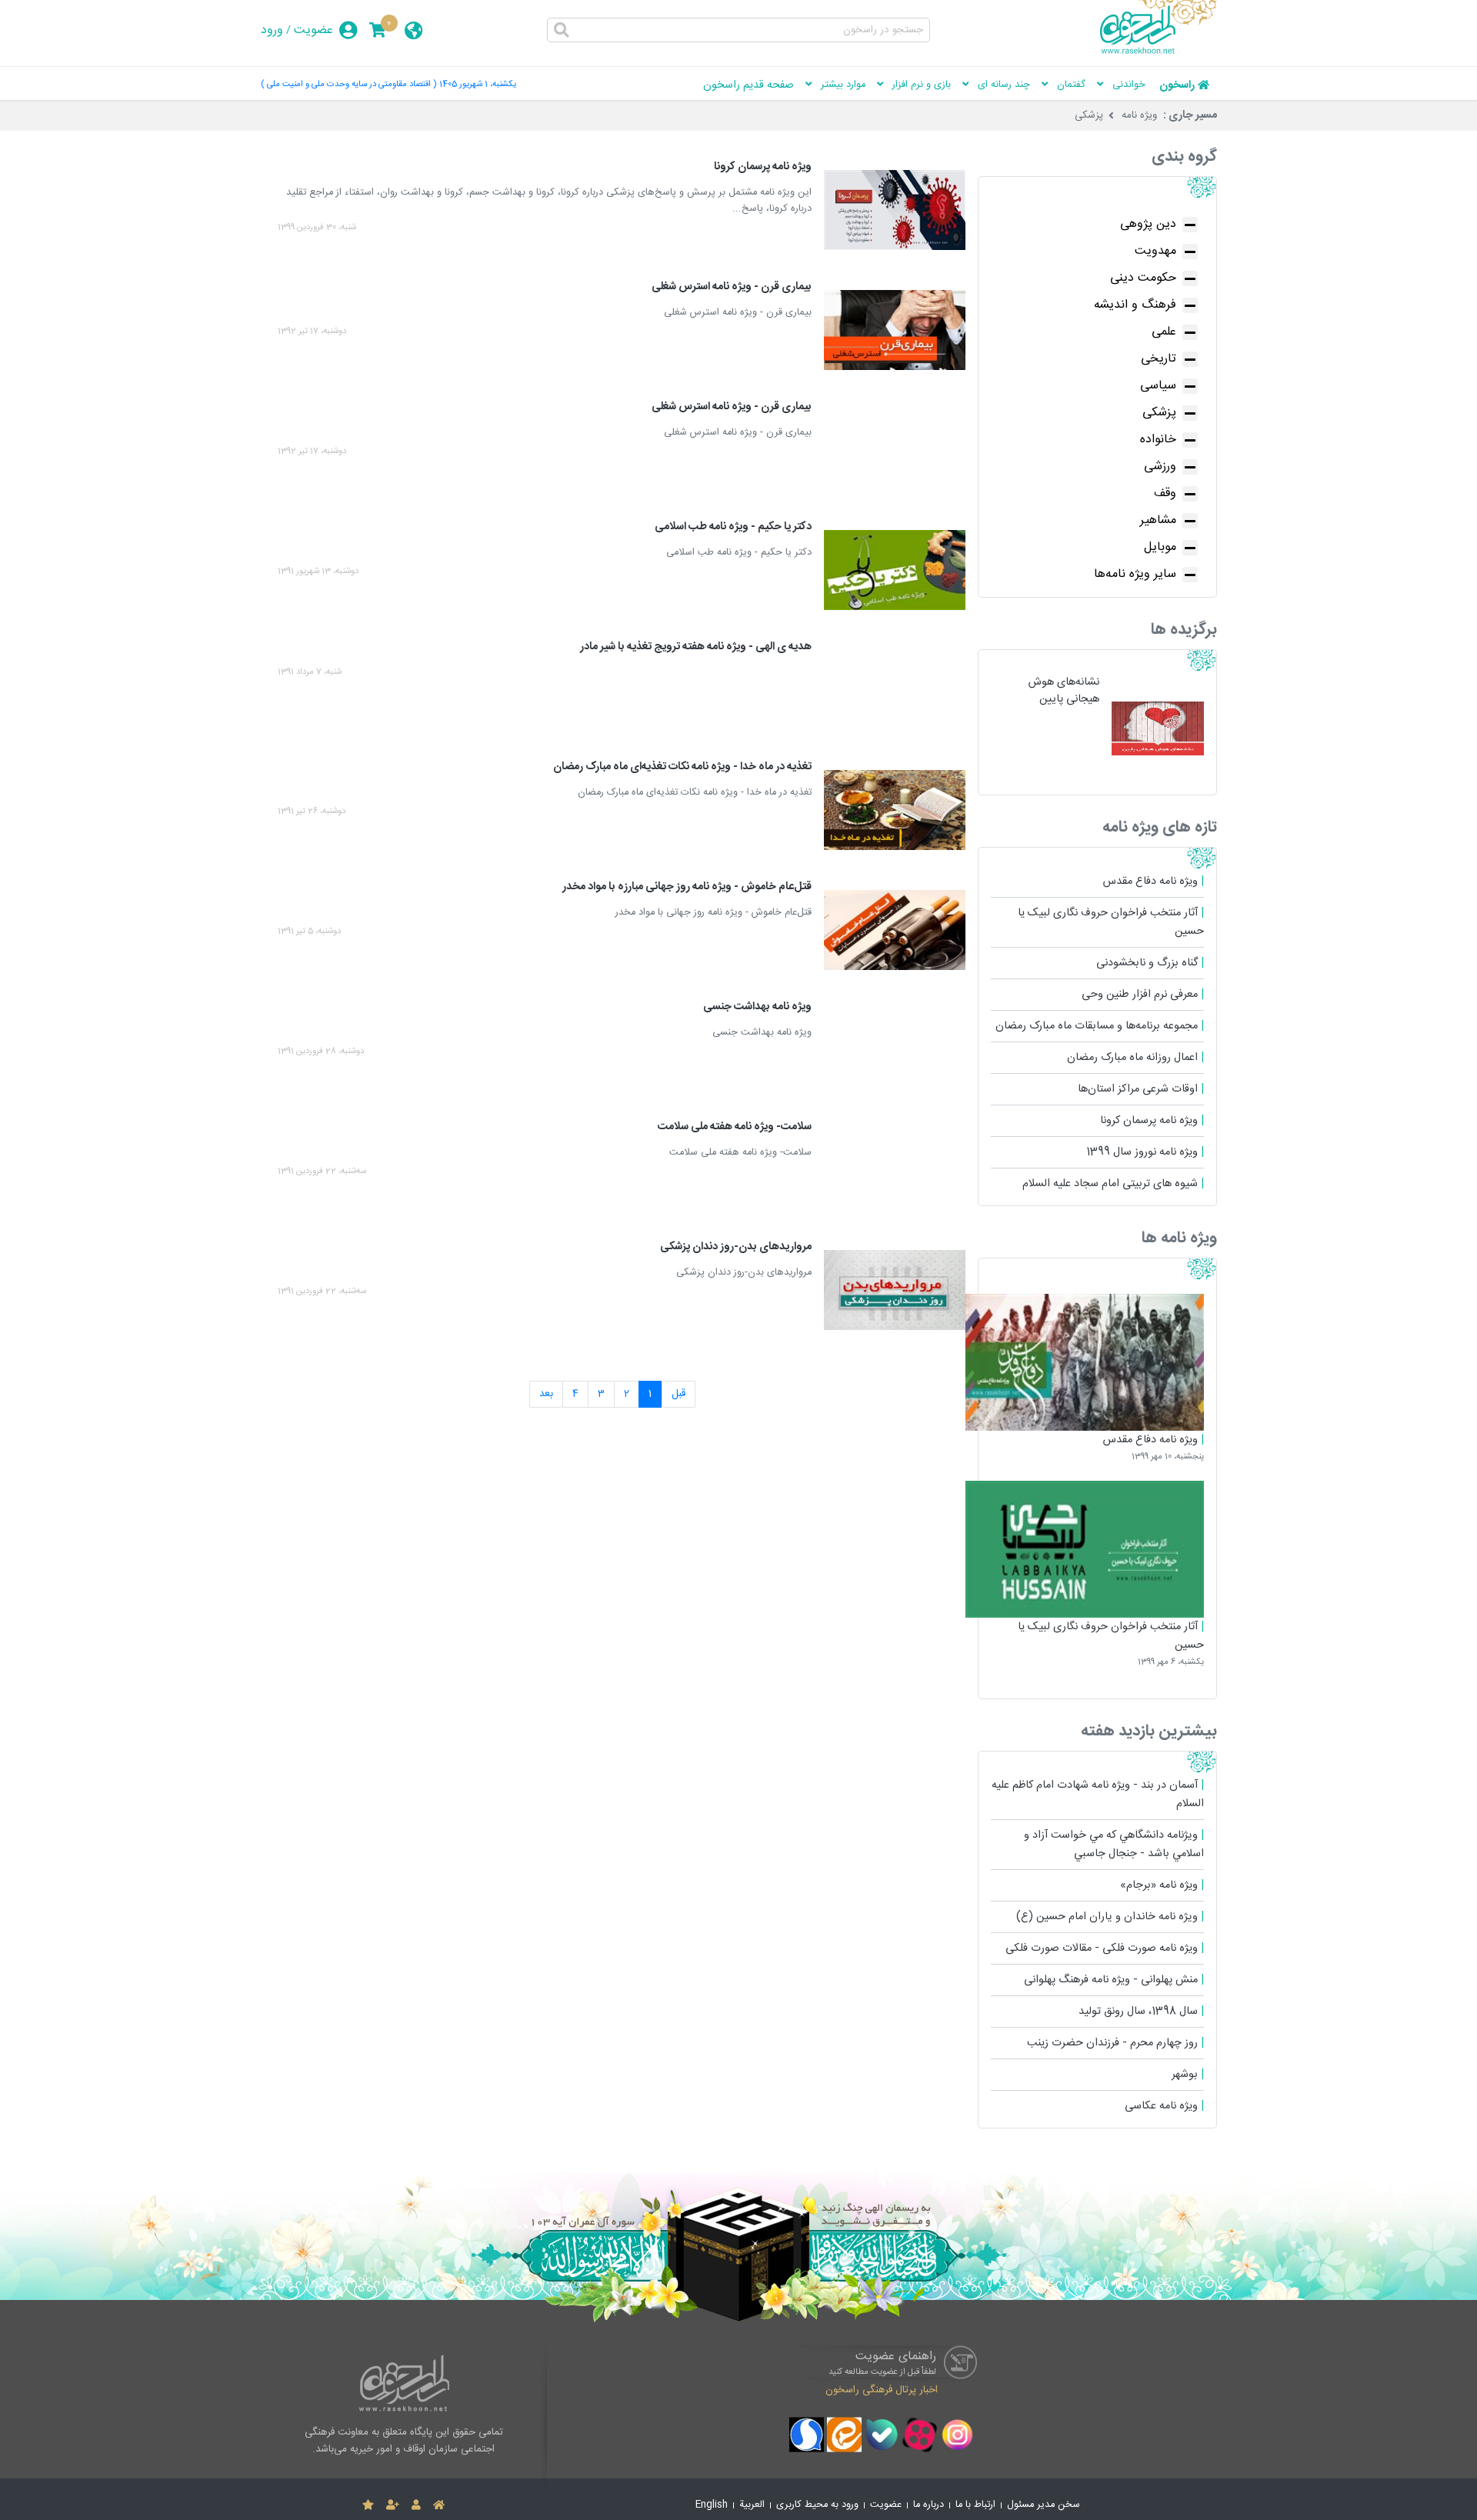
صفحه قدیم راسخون (749, 85)
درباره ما (929, 2505)
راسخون (1177, 85)
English (712, 2505)
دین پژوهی (1148, 224)
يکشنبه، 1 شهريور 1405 (478, 84)
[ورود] (416, 2505)
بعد (546, 1394)
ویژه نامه (1139, 115)
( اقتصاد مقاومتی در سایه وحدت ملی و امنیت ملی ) (348, 84)
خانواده (1158, 440)
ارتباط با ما (975, 2505)
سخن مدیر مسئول (1044, 2505)
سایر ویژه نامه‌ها (1135, 574)
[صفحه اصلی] (439, 2505)
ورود (272, 30)
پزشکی (1089, 115)
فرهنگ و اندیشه (1135, 305)
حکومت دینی (1143, 278)
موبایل (1160, 547)
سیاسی (1158, 386)
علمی (1164, 332)
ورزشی (1160, 467)
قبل (678, 1394)
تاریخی (1159, 359)
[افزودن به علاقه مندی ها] (368, 2505)
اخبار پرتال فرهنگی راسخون (882, 2389)
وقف (1165, 493)
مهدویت (1155, 251)
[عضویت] (393, 2505)
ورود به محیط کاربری (817, 2505)
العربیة (752, 2505)
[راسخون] (1159, 52)
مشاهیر (1158, 520)
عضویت (313, 30)
